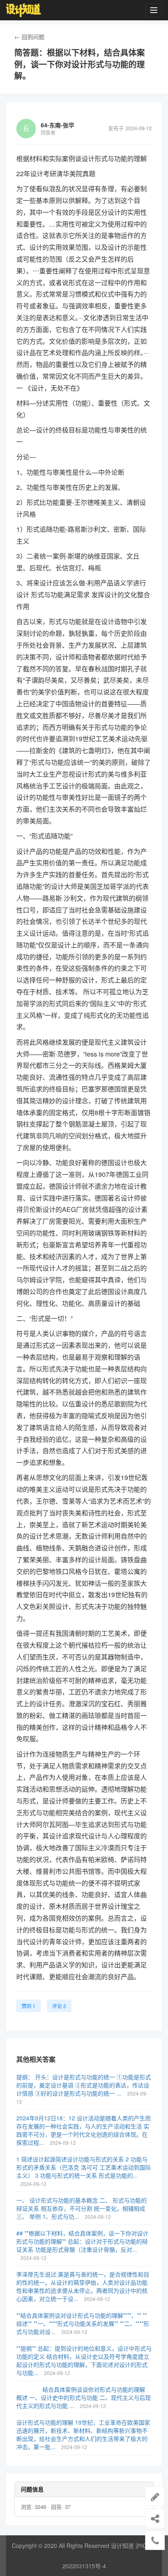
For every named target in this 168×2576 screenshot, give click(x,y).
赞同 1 (29, 2006)
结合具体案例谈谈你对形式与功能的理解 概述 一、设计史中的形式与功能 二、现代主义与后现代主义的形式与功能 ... (84, 2397)
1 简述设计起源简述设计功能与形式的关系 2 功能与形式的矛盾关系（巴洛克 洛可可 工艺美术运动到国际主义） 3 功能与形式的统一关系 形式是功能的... (84, 2167)
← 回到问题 (29, 37)
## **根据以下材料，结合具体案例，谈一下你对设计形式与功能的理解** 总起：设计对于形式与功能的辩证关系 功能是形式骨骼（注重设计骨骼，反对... (82, 2241)
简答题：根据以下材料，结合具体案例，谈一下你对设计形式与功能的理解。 (80, 64)
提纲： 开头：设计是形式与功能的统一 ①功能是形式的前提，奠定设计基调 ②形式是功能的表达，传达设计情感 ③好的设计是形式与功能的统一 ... (84, 2085)
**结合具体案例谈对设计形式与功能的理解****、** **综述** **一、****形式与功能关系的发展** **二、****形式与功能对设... (83, 2323)
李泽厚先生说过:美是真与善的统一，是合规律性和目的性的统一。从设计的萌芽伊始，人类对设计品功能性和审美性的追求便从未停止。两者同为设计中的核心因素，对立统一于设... (83, 2286)
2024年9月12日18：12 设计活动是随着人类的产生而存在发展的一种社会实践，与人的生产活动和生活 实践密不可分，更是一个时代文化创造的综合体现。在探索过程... (84, 2130)
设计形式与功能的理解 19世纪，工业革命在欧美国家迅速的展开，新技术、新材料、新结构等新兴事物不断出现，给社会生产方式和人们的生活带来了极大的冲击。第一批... (83, 2434)
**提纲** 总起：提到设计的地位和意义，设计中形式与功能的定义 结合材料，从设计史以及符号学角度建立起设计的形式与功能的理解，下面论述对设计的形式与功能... (84, 2360)
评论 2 (59, 2006)
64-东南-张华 (57, 125)
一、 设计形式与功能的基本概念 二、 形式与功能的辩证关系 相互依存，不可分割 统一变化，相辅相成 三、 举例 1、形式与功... (82, 2208)
